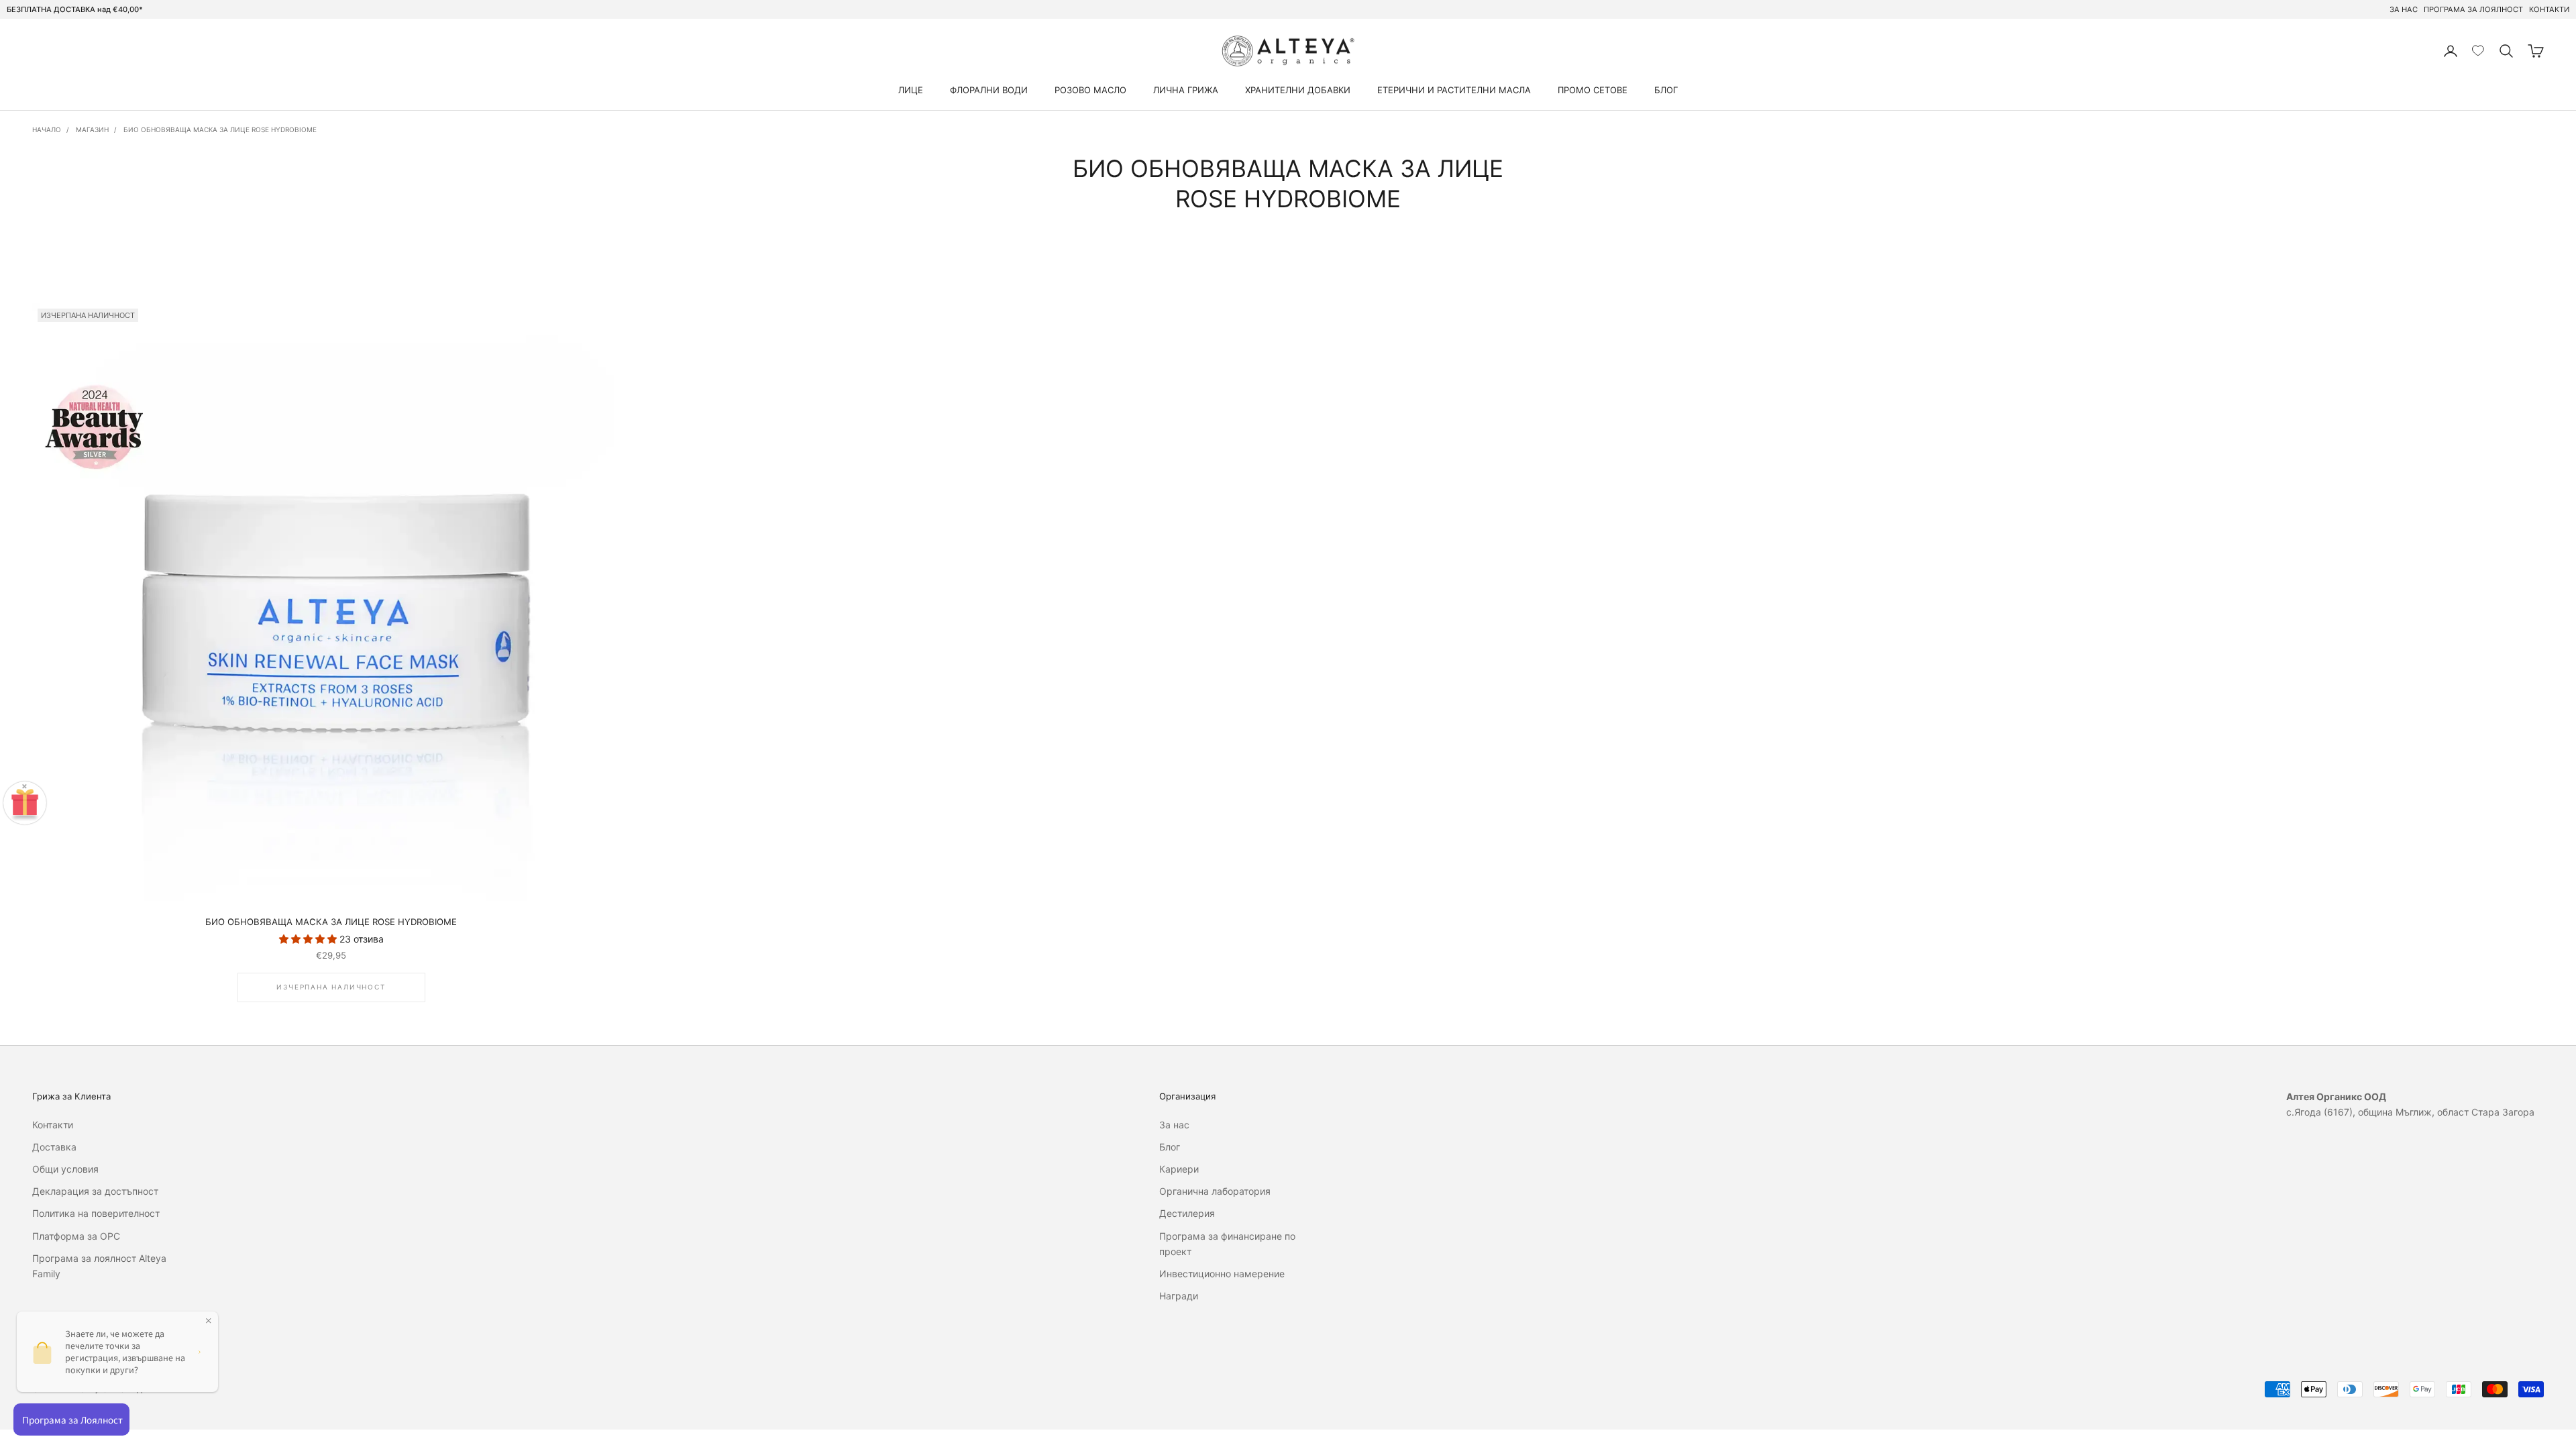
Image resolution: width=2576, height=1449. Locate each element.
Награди (1179, 1296)
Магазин (92, 129)
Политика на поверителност (96, 1213)
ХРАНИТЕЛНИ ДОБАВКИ (1298, 90)
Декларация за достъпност (95, 1191)
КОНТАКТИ (2549, 9)
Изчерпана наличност (331, 987)
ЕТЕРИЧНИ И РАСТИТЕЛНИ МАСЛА (1454, 90)
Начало (47, 129)
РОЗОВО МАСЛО (1090, 90)
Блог (1170, 1147)
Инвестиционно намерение (1222, 1274)
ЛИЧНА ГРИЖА (1186, 90)
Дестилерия (1187, 1213)
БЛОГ (1666, 90)
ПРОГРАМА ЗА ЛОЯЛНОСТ (2473, 9)
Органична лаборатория (1215, 1191)
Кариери (1179, 1169)
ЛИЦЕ (911, 90)
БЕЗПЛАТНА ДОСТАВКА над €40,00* (75, 9)
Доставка (54, 1147)
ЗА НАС (2404, 9)
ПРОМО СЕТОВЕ (1593, 90)
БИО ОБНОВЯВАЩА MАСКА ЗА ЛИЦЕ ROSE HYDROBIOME (220, 129)
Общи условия (65, 1169)
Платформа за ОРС (76, 1236)
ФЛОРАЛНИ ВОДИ (989, 90)
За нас (1174, 1125)
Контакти (53, 1125)
